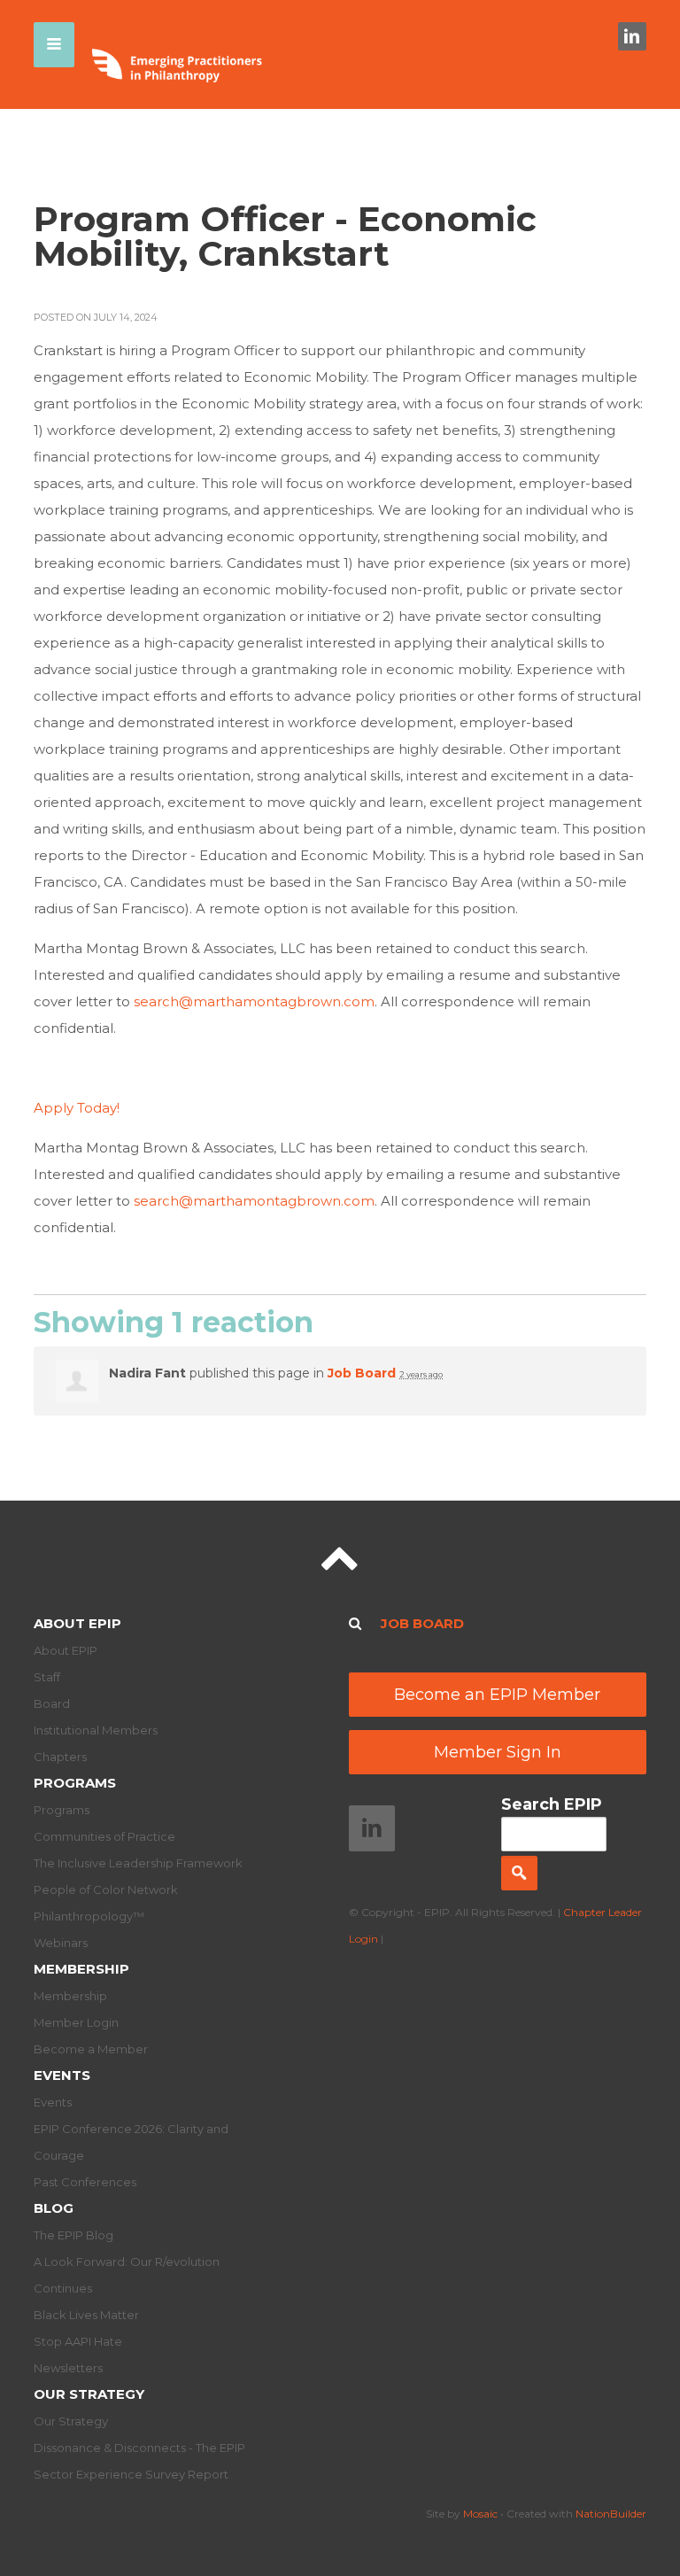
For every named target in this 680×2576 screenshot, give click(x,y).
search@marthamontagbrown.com (254, 1001)
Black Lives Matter (86, 2315)
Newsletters (68, 2368)
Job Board (362, 1373)
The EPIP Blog (73, 2235)
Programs (75, 1783)
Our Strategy (89, 2394)
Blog (54, 2208)
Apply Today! (77, 1108)
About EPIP (77, 1623)
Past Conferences (85, 2182)
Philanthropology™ (89, 1916)
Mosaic (480, 2514)
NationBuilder (611, 2514)
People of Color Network (106, 1889)
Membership (81, 1969)
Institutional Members (96, 1730)
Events (62, 2075)
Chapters (60, 1757)
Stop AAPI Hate (78, 2341)
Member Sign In (498, 1752)
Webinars (61, 1943)
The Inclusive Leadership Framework (138, 1863)
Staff (47, 1677)
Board (52, 1703)
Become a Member (91, 2049)
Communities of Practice (104, 1836)
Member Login (76, 2022)
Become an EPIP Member (497, 1695)
